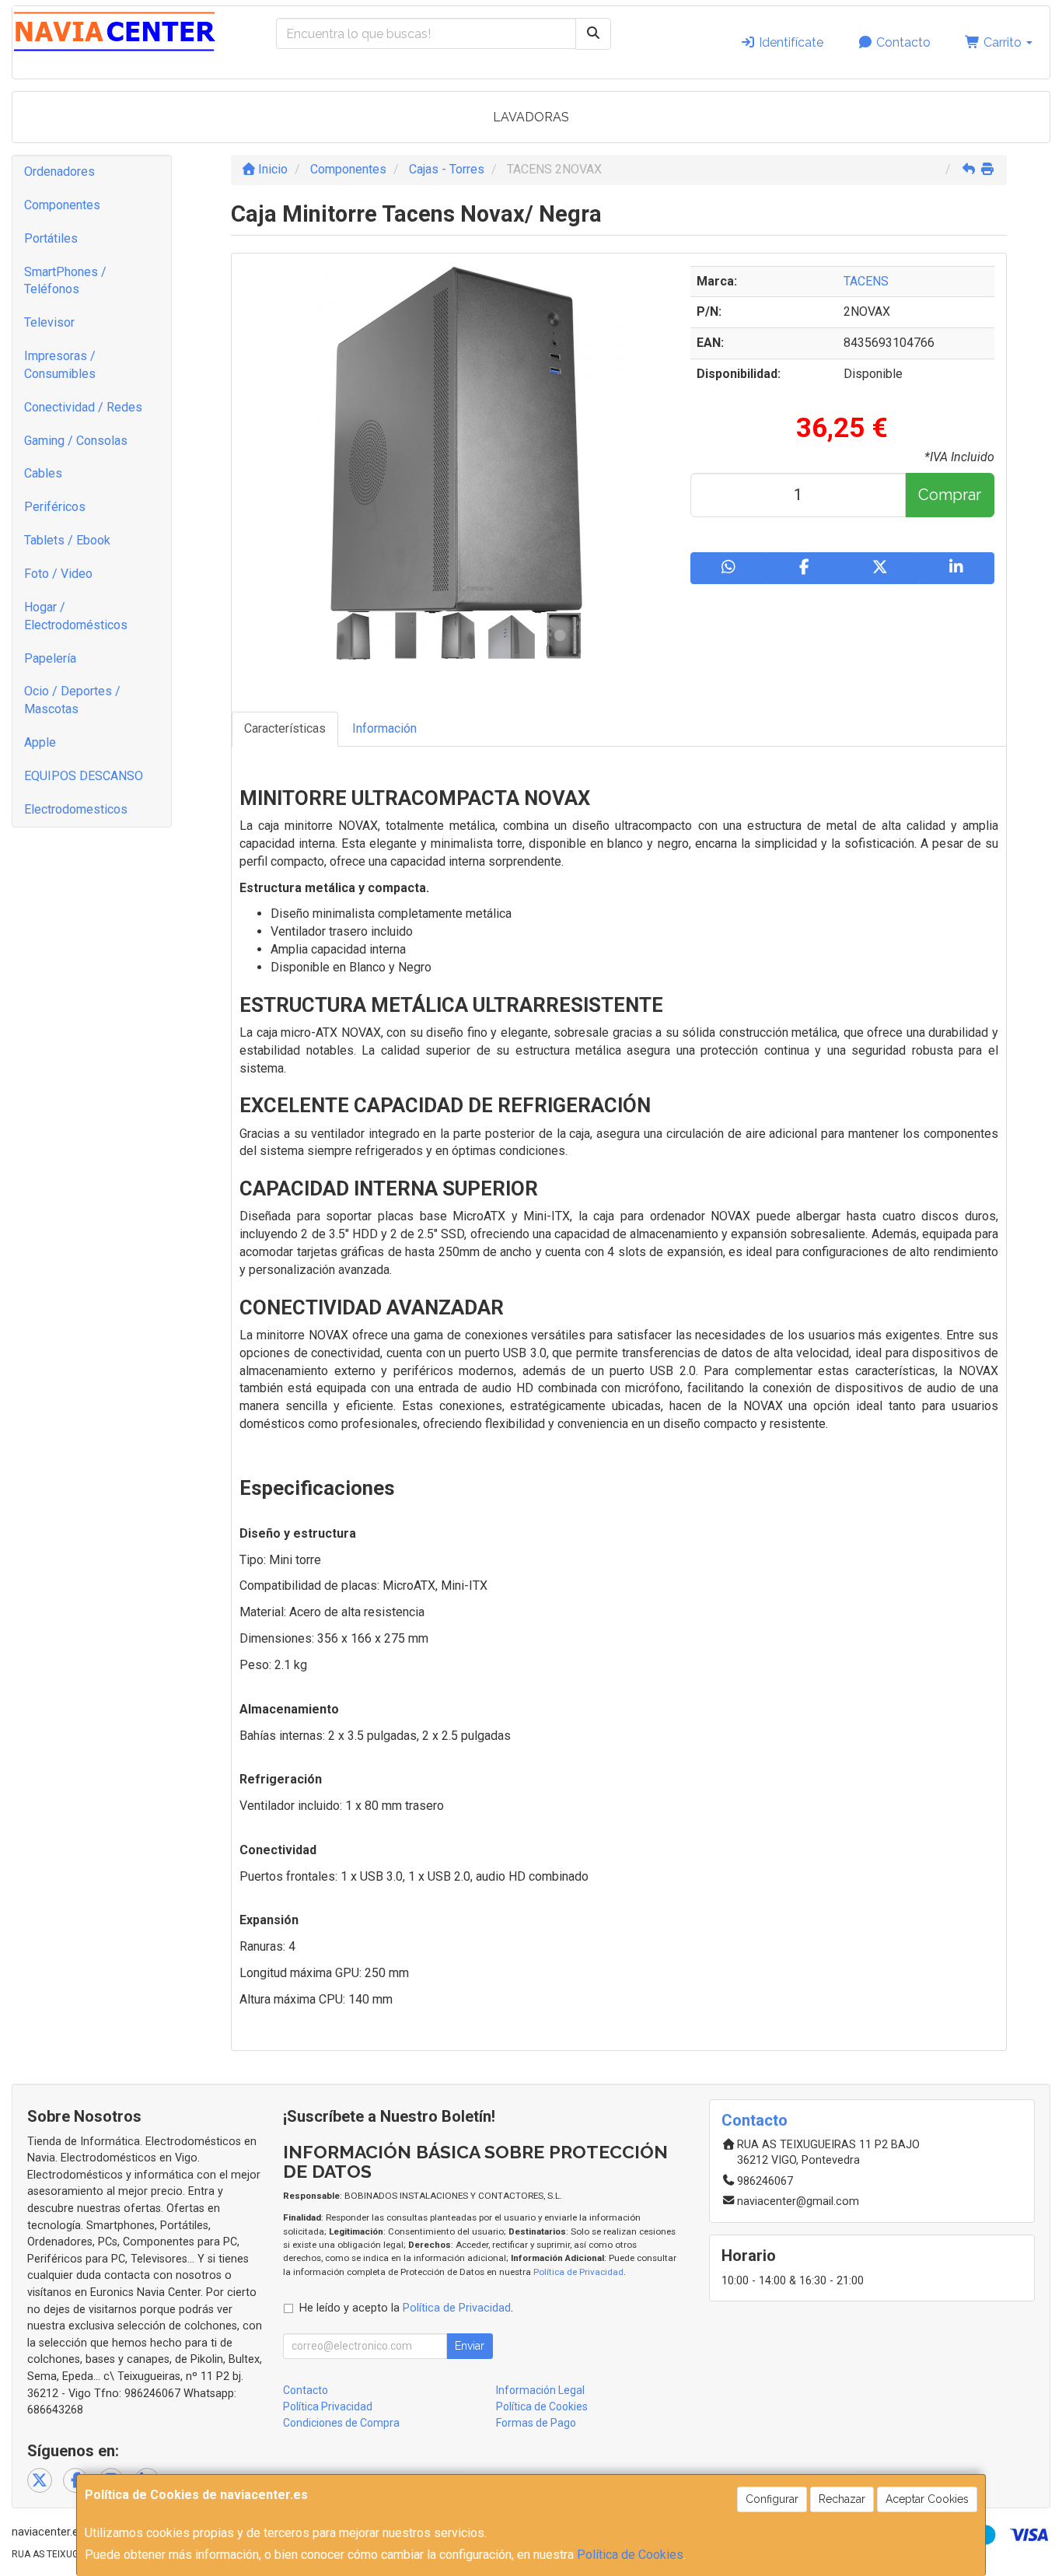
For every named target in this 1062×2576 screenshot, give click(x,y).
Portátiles (51, 238)
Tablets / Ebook (67, 540)
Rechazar (842, 2499)
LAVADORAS (531, 117)
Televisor (49, 322)
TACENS (866, 281)
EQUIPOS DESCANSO (84, 776)
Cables (43, 473)
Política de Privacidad (578, 2272)
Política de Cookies (630, 2555)
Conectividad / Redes (83, 407)
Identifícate (790, 42)
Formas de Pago (536, 2423)
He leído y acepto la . (406, 2308)
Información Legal (540, 2390)
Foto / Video (58, 574)
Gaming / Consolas (76, 441)
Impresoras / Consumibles (60, 365)
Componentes (62, 205)
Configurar (772, 2499)
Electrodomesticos (76, 809)
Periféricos (55, 507)
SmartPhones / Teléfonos (65, 281)
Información (384, 728)
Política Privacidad (328, 2406)
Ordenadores (59, 171)
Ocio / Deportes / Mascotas (72, 700)
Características (285, 728)
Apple (40, 742)
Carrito (1003, 42)
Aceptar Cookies (927, 2499)
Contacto (902, 42)
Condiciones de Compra (341, 2423)
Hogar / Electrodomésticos (76, 616)
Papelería (50, 658)
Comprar (950, 495)
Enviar (470, 2346)
